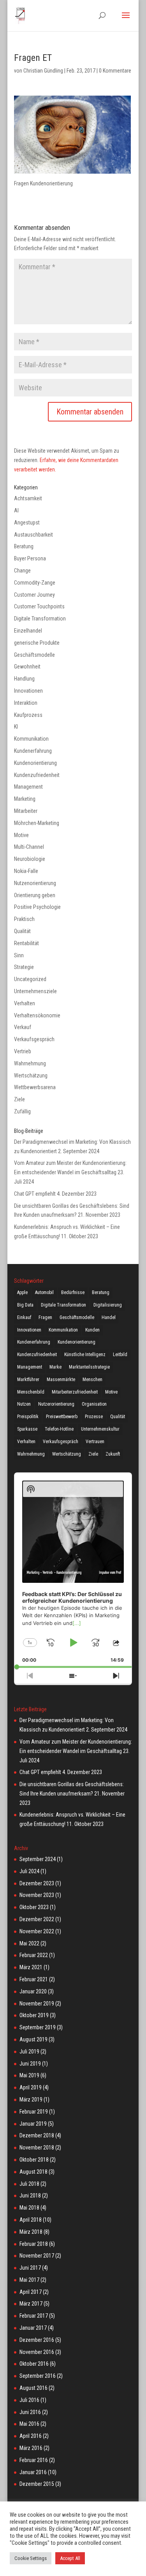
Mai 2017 (29, 2280)
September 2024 (38, 1859)
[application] (73, 1570)
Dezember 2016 (37, 2340)
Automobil (44, 1292)
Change (22, 571)
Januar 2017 (33, 2328)
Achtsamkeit (28, 498)
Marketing (25, 799)
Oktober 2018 (34, 2160)
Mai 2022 (29, 1943)
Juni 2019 (30, 2064)
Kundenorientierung (35, 763)
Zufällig (22, 1111)
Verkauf (23, 1027)
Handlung (24, 679)
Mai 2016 (29, 2424)
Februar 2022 (34, 1955)
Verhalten (25, 1003)
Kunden (92, 1330)
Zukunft (113, 1454)
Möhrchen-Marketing (37, 823)
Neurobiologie (30, 859)
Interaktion (26, 703)
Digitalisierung (108, 1305)
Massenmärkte (61, 1380)
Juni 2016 (30, 2412)
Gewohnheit (27, 667)
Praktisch (24, 919)
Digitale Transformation (40, 619)
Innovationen (28, 691)
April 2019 (31, 2087)
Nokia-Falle (26, 871)
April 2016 (31, 2436)
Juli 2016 (29, 2400)
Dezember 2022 (37, 1919)
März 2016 (31, 2448)
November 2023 (37, 1895)
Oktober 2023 (34, 1907)
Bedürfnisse (73, 1292)
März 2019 (31, 2100)
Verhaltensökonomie (37, 1015)
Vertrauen (95, 1442)
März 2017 (31, 2304)
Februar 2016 (34, 2460)
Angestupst (27, 523)
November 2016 (37, 2352)
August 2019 (33, 2039)
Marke (55, 1367)
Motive (21, 835)
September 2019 (38, 2027)
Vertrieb (23, 1051)
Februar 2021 (34, 1979)
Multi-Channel (29, 847)
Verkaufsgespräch (34, 1039)
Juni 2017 (30, 2268)
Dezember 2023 (37, 1883)
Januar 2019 (33, 2124)
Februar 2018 (34, 2244)
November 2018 (37, 2148)
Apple (22, 1292)
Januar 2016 (33, 2472)
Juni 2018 (30, 2196)
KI (16, 727)
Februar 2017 (34, 2316)
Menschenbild (31, 1392)
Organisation (94, 1404)
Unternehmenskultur (100, 1429)
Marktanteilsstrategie (89, 1367)
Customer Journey (34, 595)
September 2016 (38, 2376)
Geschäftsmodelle (34, 655)
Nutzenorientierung (35, 883)
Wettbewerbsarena (35, 1087)
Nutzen (24, 1404)
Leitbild (120, 1355)
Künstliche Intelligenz (85, 1355)
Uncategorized (30, 979)
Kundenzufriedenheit (37, 775)
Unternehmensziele (35, 991)
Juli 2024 (29, 1871)
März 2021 (31, 1967)
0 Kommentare (115, 71)
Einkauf (24, 1317)
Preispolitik (28, 1417)
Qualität (22, 931)
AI (16, 510)
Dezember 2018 (37, 2135)
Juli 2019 (29, 2052)
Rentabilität (26, 943)
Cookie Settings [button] (31, 2558)
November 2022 (37, 1931)
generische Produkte (37, 643)
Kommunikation (31, 739)
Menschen (92, 1380)
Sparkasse (27, 1429)
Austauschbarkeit (33, 535)
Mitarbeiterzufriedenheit (75, 1392)
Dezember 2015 (37, 2484)
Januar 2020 (33, 1991)
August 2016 (33, 2388)
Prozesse (94, 1417)
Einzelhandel (28, 631)
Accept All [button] (70, 2558)
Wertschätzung (31, 1076)
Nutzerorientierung (56, 1404)
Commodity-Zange (35, 583)
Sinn (19, 955)
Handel (109, 1317)
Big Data (25, 1305)
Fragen (45, 1317)
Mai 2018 (29, 2208)
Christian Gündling (43, 71)
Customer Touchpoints (39, 606)
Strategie (24, 967)
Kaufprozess (28, 715)
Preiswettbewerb (62, 1417)
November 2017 (37, 2256)
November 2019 (37, 2004)
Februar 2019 (34, 2112)
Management (28, 787)
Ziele (19, 1099)
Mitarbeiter (26, 811)
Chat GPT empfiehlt (35, 1194)
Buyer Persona (30, 558)
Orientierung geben (35, 895)
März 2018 (31, 2232)
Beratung (24, 546)
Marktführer (28, 1380)
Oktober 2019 (34, 2015)
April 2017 (31, 2292)
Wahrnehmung (30, 1063)
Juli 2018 (29, 2184)
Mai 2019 (29, 2075)
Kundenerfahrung (33, 751)
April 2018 (31, 2220)
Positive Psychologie (37, 907)
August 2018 (33, 2172)
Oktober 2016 (34, 2364)
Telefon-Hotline (59, 1429)
